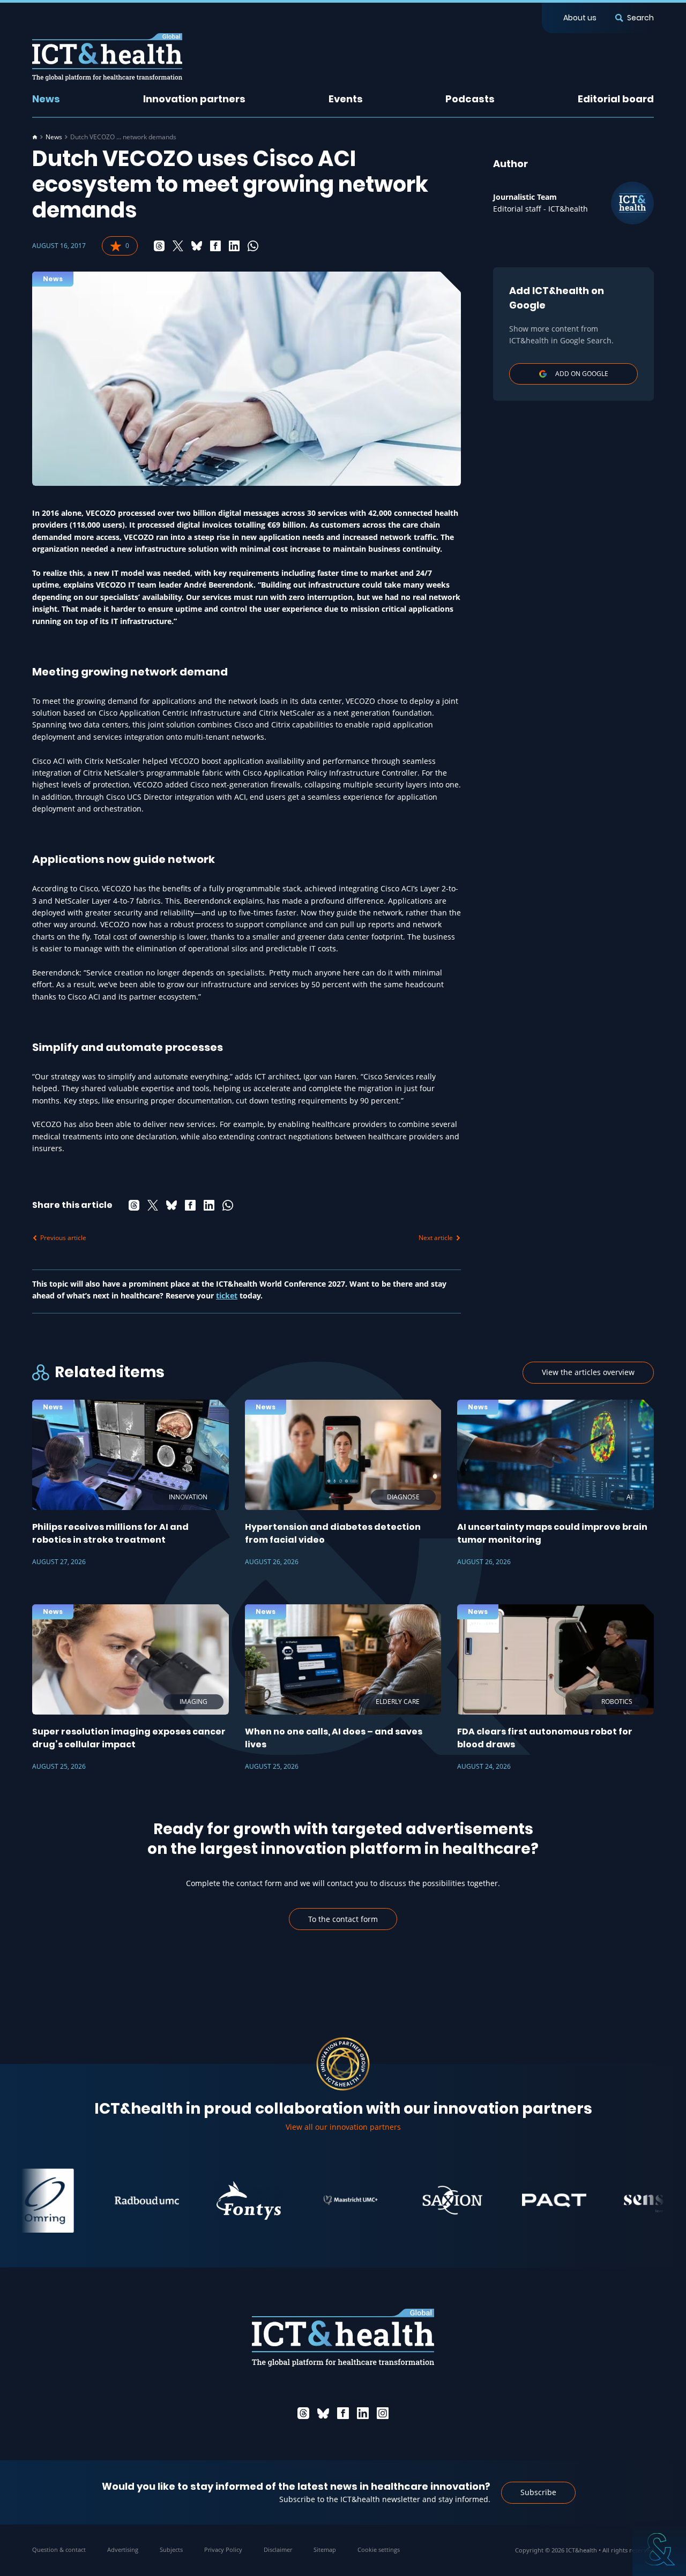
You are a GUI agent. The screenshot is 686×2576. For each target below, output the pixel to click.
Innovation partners (194, 99)
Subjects (171, 2549)
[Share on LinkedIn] (234, 246)
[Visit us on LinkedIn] (363, 2413)
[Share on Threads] (159, 246)
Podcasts (470, 99)
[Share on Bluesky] (197, 246)
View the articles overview (588, 1372)
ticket (227, 1295)
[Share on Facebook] (215, 246)
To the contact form (343, 1919)
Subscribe (538, 2492)
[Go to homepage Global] (107, 57)
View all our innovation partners (343, 2127)
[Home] (35, 137)
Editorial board (616, 99)
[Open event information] (659, 2549)
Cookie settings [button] (379, 2549)
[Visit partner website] (107, 2201)
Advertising (123, 2549)
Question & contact (59, 2549)
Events (346, 99)
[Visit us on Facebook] (343, 2413)
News (46, 99)
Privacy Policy (223, 2549)
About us (580, 18)
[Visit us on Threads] (303, 2413)
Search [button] (640, 18)
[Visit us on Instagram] (383, 2413)
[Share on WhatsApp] (253, 246)
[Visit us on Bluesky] (323, 2413)
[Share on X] (178, 246)
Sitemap (325, 2549)
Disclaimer (278, 2549)
